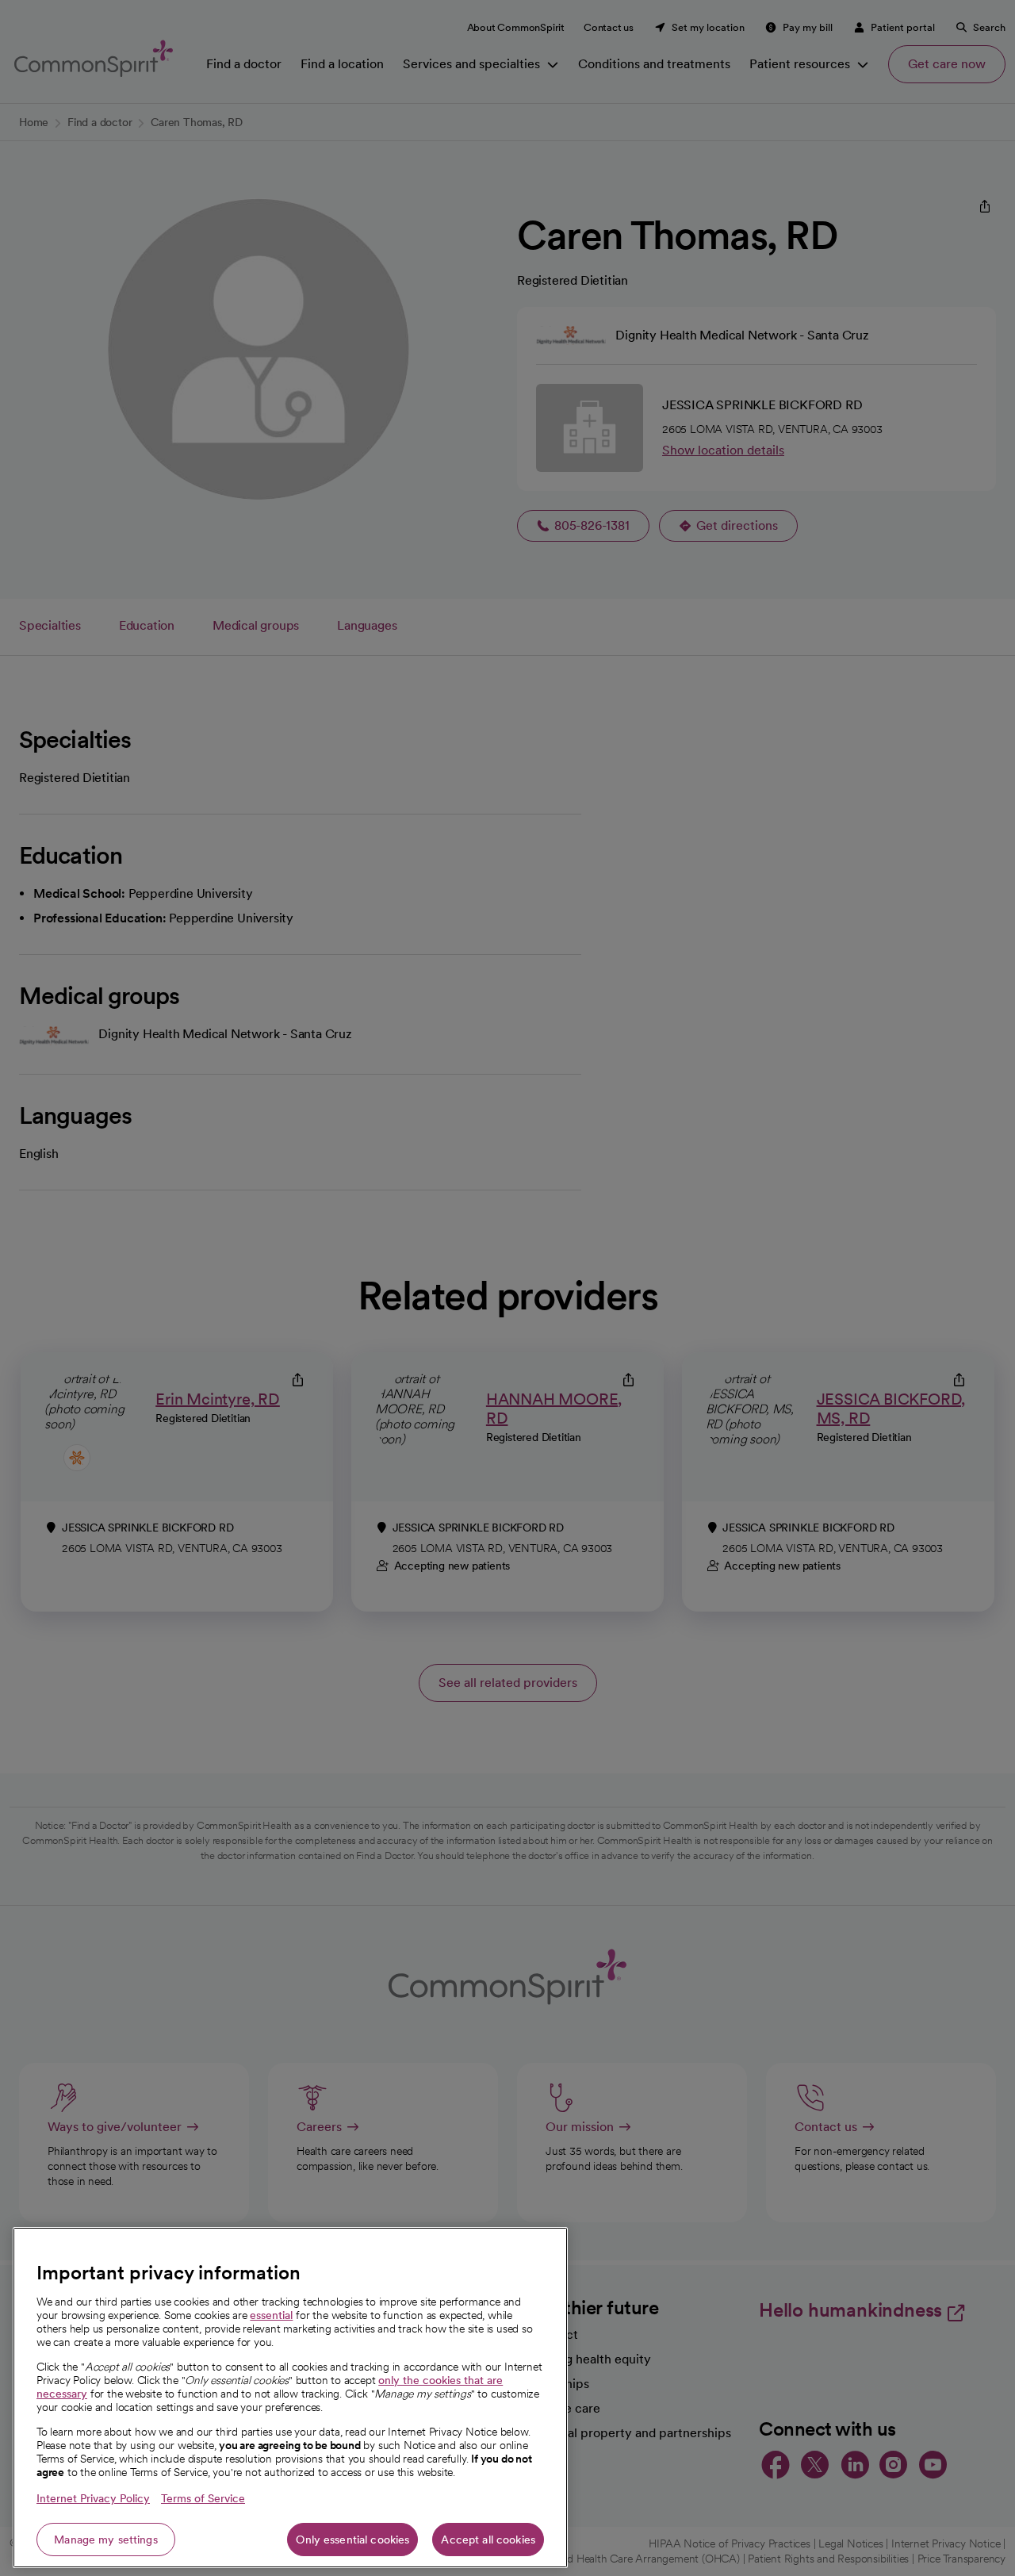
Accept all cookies (488, 2540)
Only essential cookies (352, 2540)
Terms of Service (203, 2498)
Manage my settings (106, 2540)
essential (271, 2315)
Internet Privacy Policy (93, 2498)
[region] (290, 2398)
